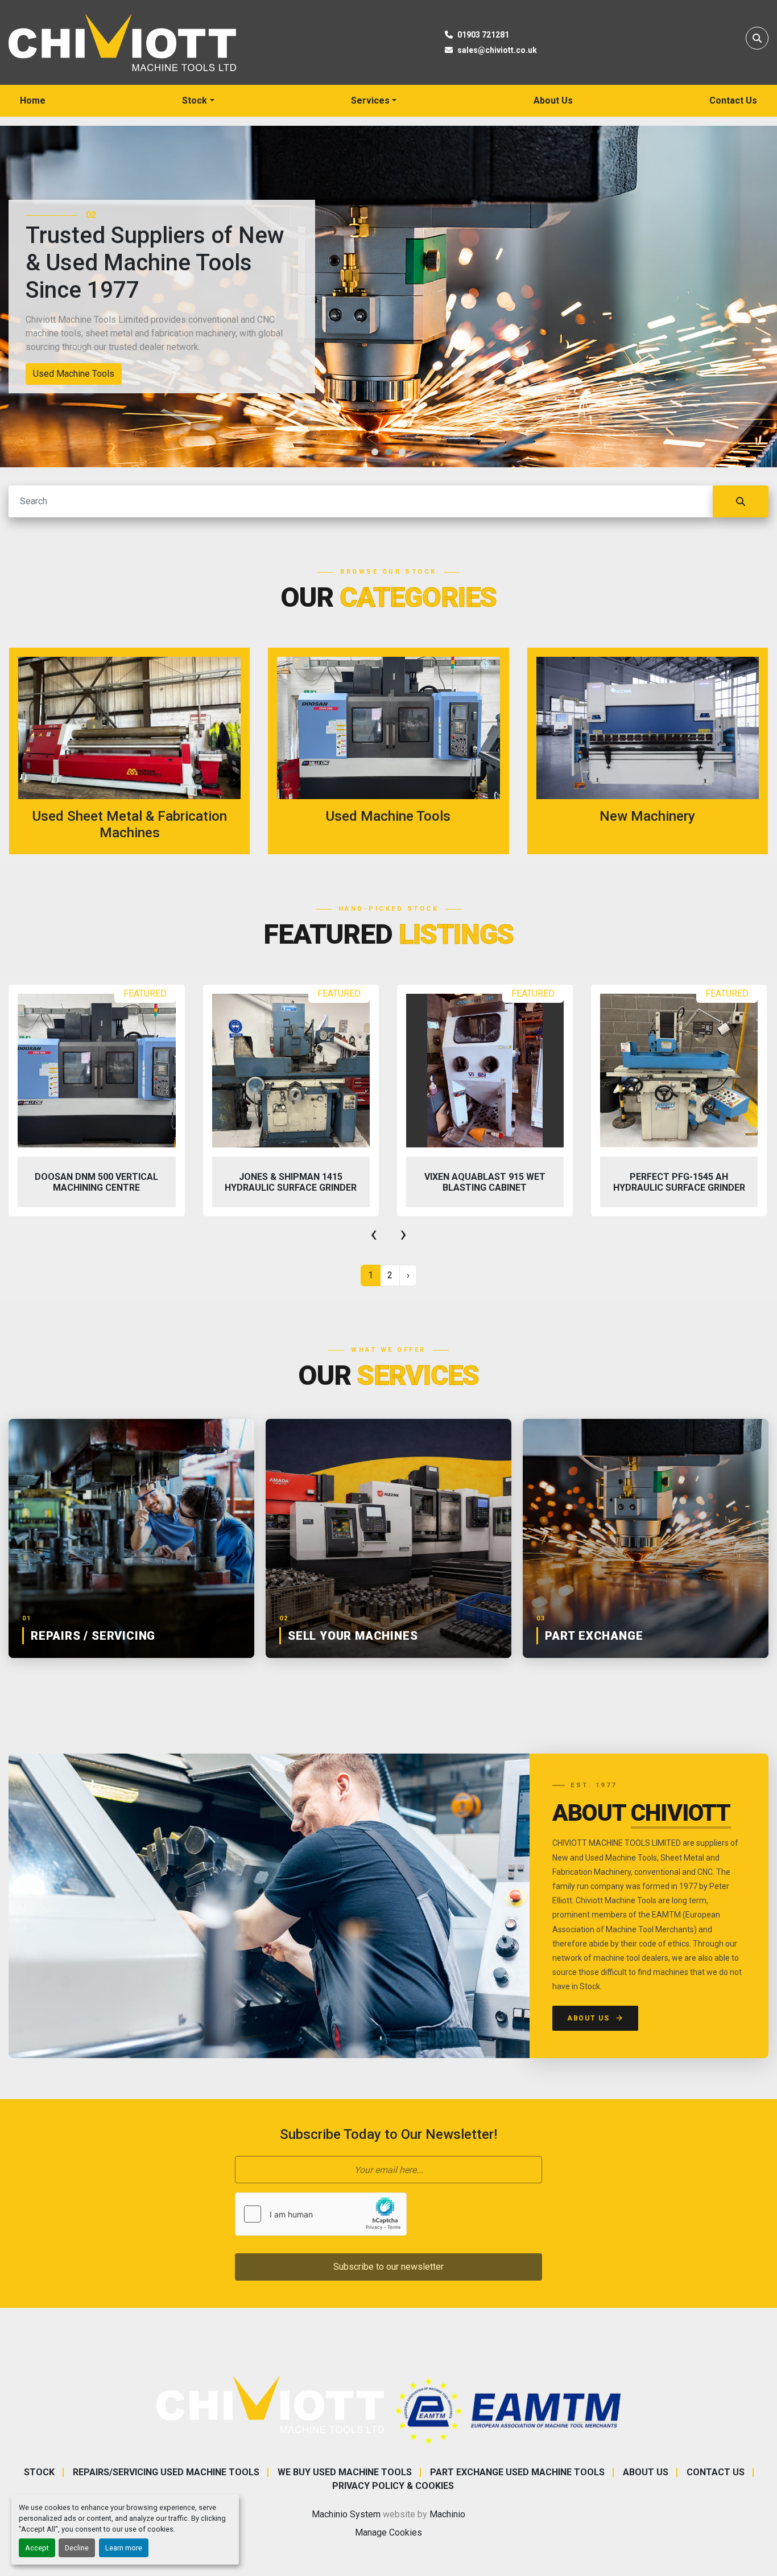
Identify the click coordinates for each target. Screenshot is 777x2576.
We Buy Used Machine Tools (345, 2472)
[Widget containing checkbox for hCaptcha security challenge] (321, 2214)
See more (137, 751)
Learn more (124, 2548)
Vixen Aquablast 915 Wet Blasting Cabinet (290, 1182)
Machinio (447, 2514)
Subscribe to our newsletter (388, 2267)
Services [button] (370, 100)
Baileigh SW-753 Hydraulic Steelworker (679, 1182)
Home (33, 100)
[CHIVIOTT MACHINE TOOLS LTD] (270, 2404)
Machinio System (346, 2514)
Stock (195, 100)
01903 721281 (483, 35)
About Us (553, 100)
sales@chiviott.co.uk (497, 50)
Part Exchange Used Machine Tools (517, 2472)
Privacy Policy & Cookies (393, 2486)
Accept (37, 2548)
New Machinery (64, 374)
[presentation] (374, 1234)
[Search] (741, 501)
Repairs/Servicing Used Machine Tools (166, 2472)
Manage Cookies (388, 2532)
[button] (198, 101)
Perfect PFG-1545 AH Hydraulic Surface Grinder (485, 1182)
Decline (77, 2548)
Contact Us (733, 100)
